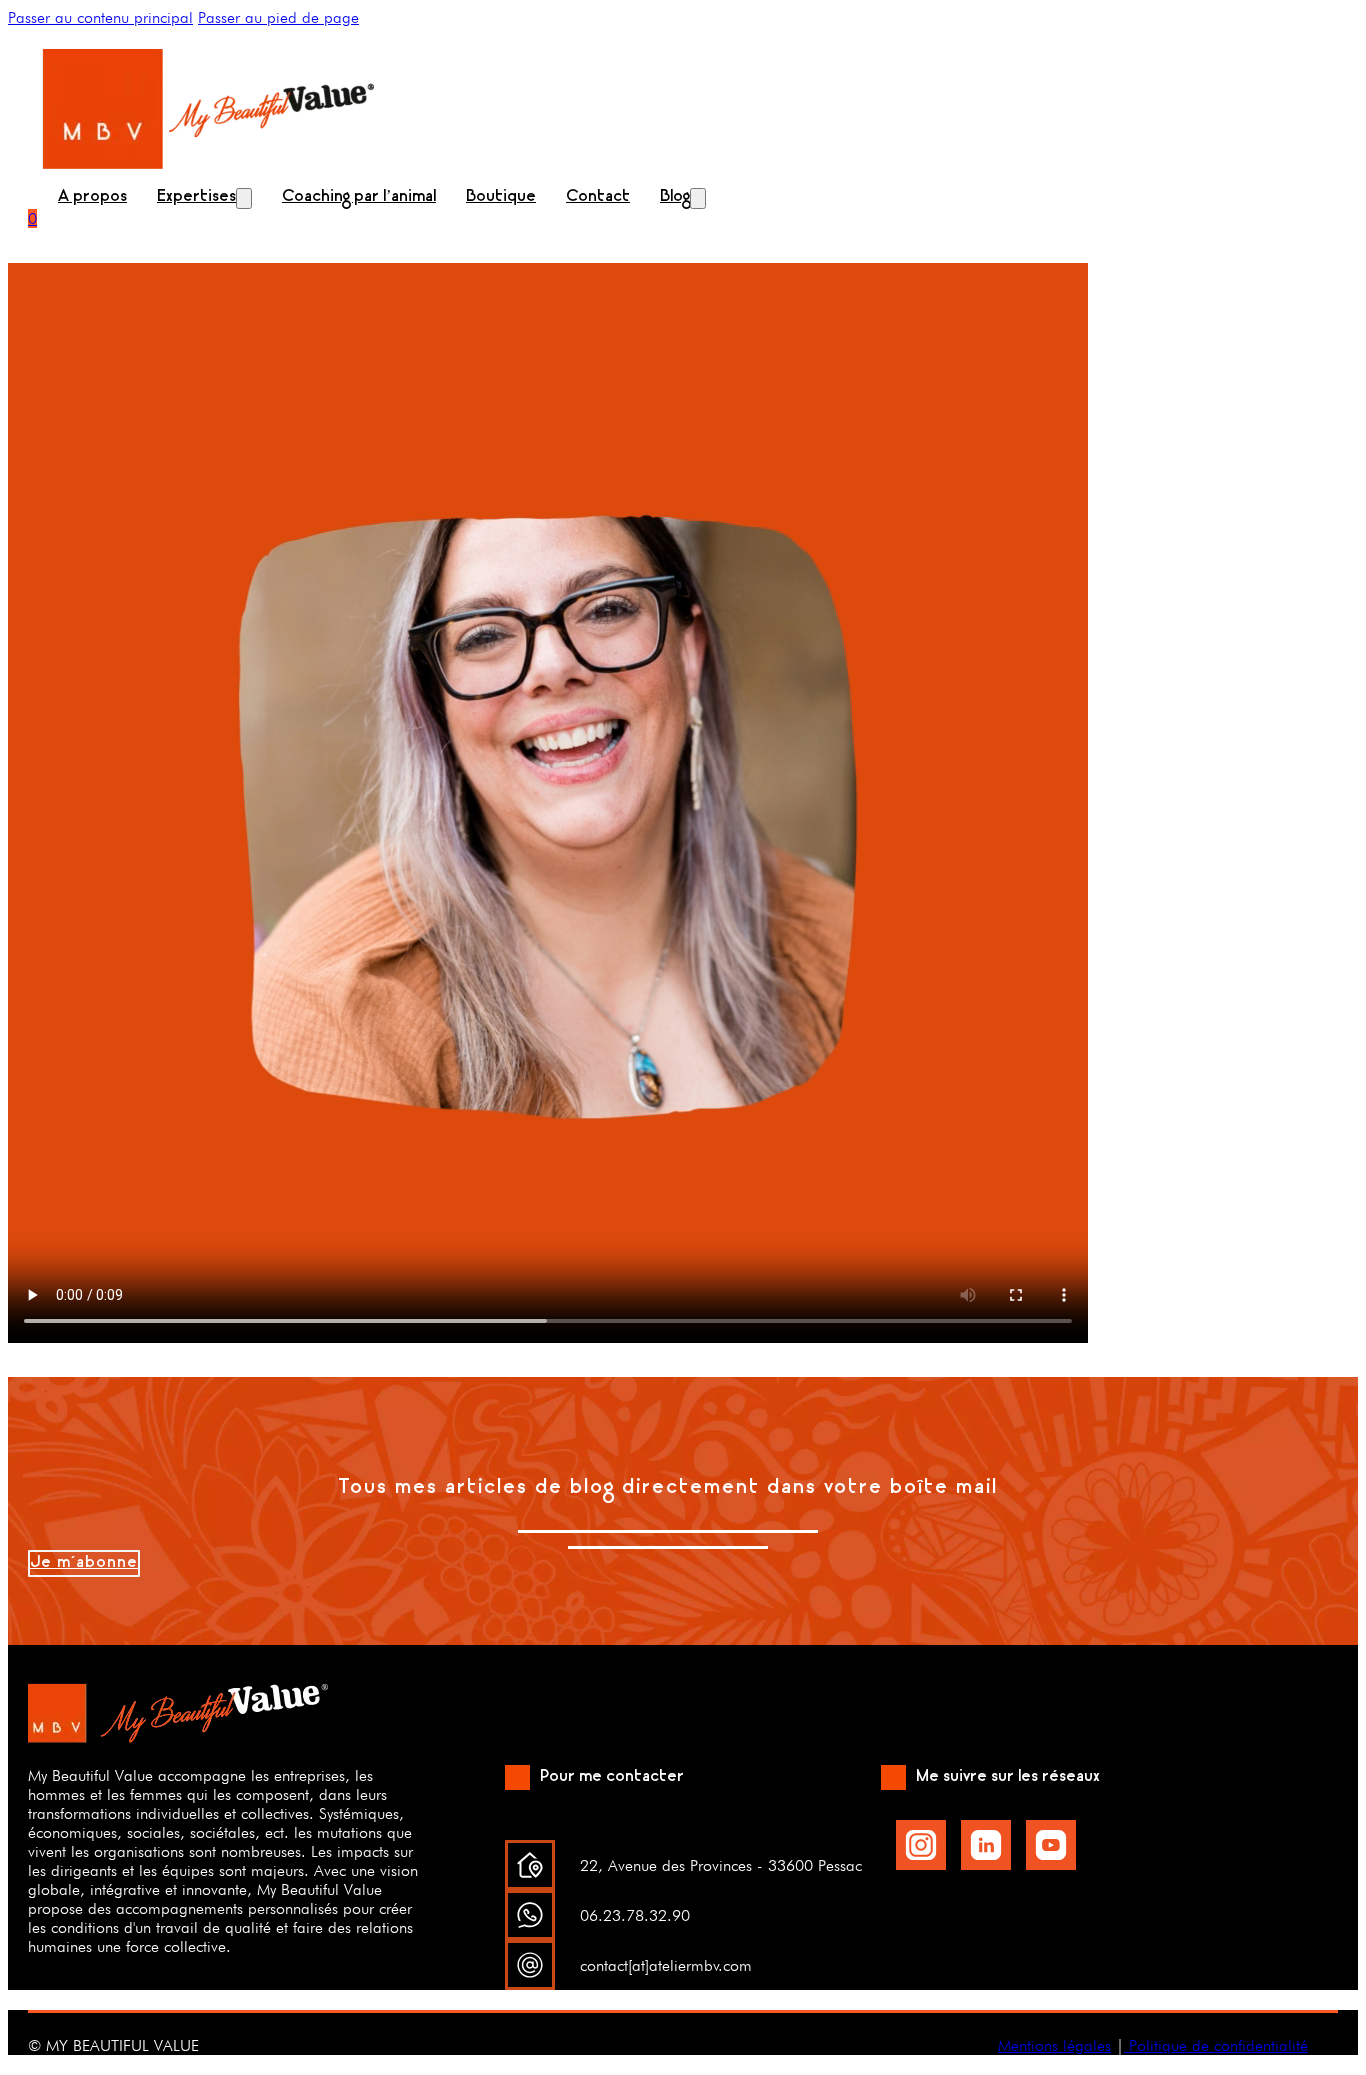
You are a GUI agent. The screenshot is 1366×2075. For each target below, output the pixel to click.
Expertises (196, 197)
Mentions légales (1054, 2045)
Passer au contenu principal (100, 17)
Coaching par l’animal (359, 197)
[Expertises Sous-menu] (244, 198)
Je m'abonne (84, 1563)
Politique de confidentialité (1216, 2045)
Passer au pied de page (278, 17)
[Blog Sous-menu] (698, 198)
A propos (92, 197)
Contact (598, 197)
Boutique (501, 197)
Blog (675, 197)
